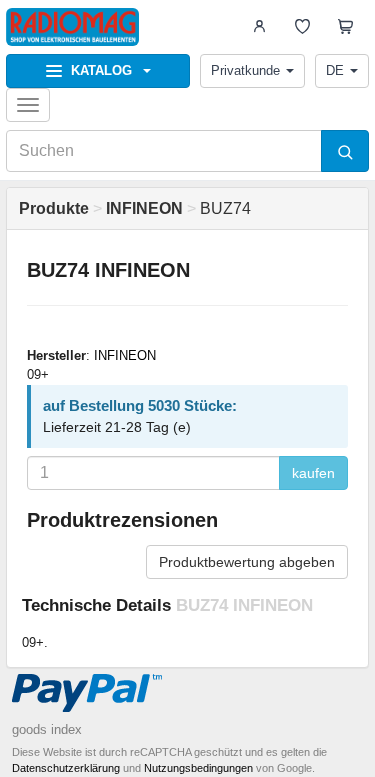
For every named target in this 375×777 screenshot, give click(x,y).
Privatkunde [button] (245, 70)
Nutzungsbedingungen (198, 768)
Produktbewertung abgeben (247, 562)
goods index (47, 729)
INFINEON (125, 355)
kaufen (313, 473)
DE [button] (335, 70)
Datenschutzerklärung (66, 768)
